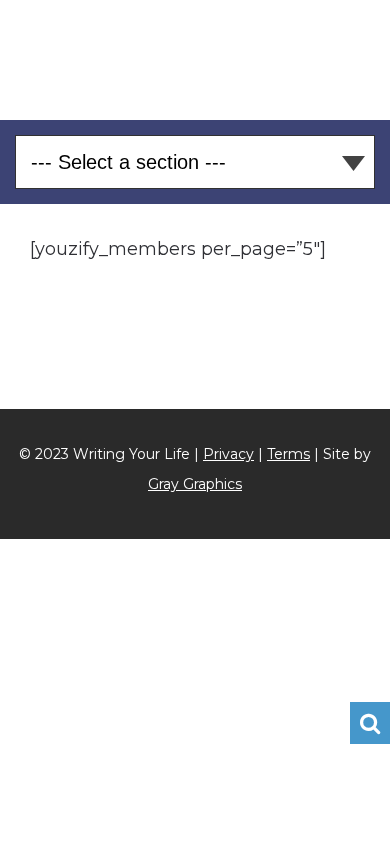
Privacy (228, 454)
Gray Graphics (195, 484)
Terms (288, 454)
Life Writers (195, 56)
